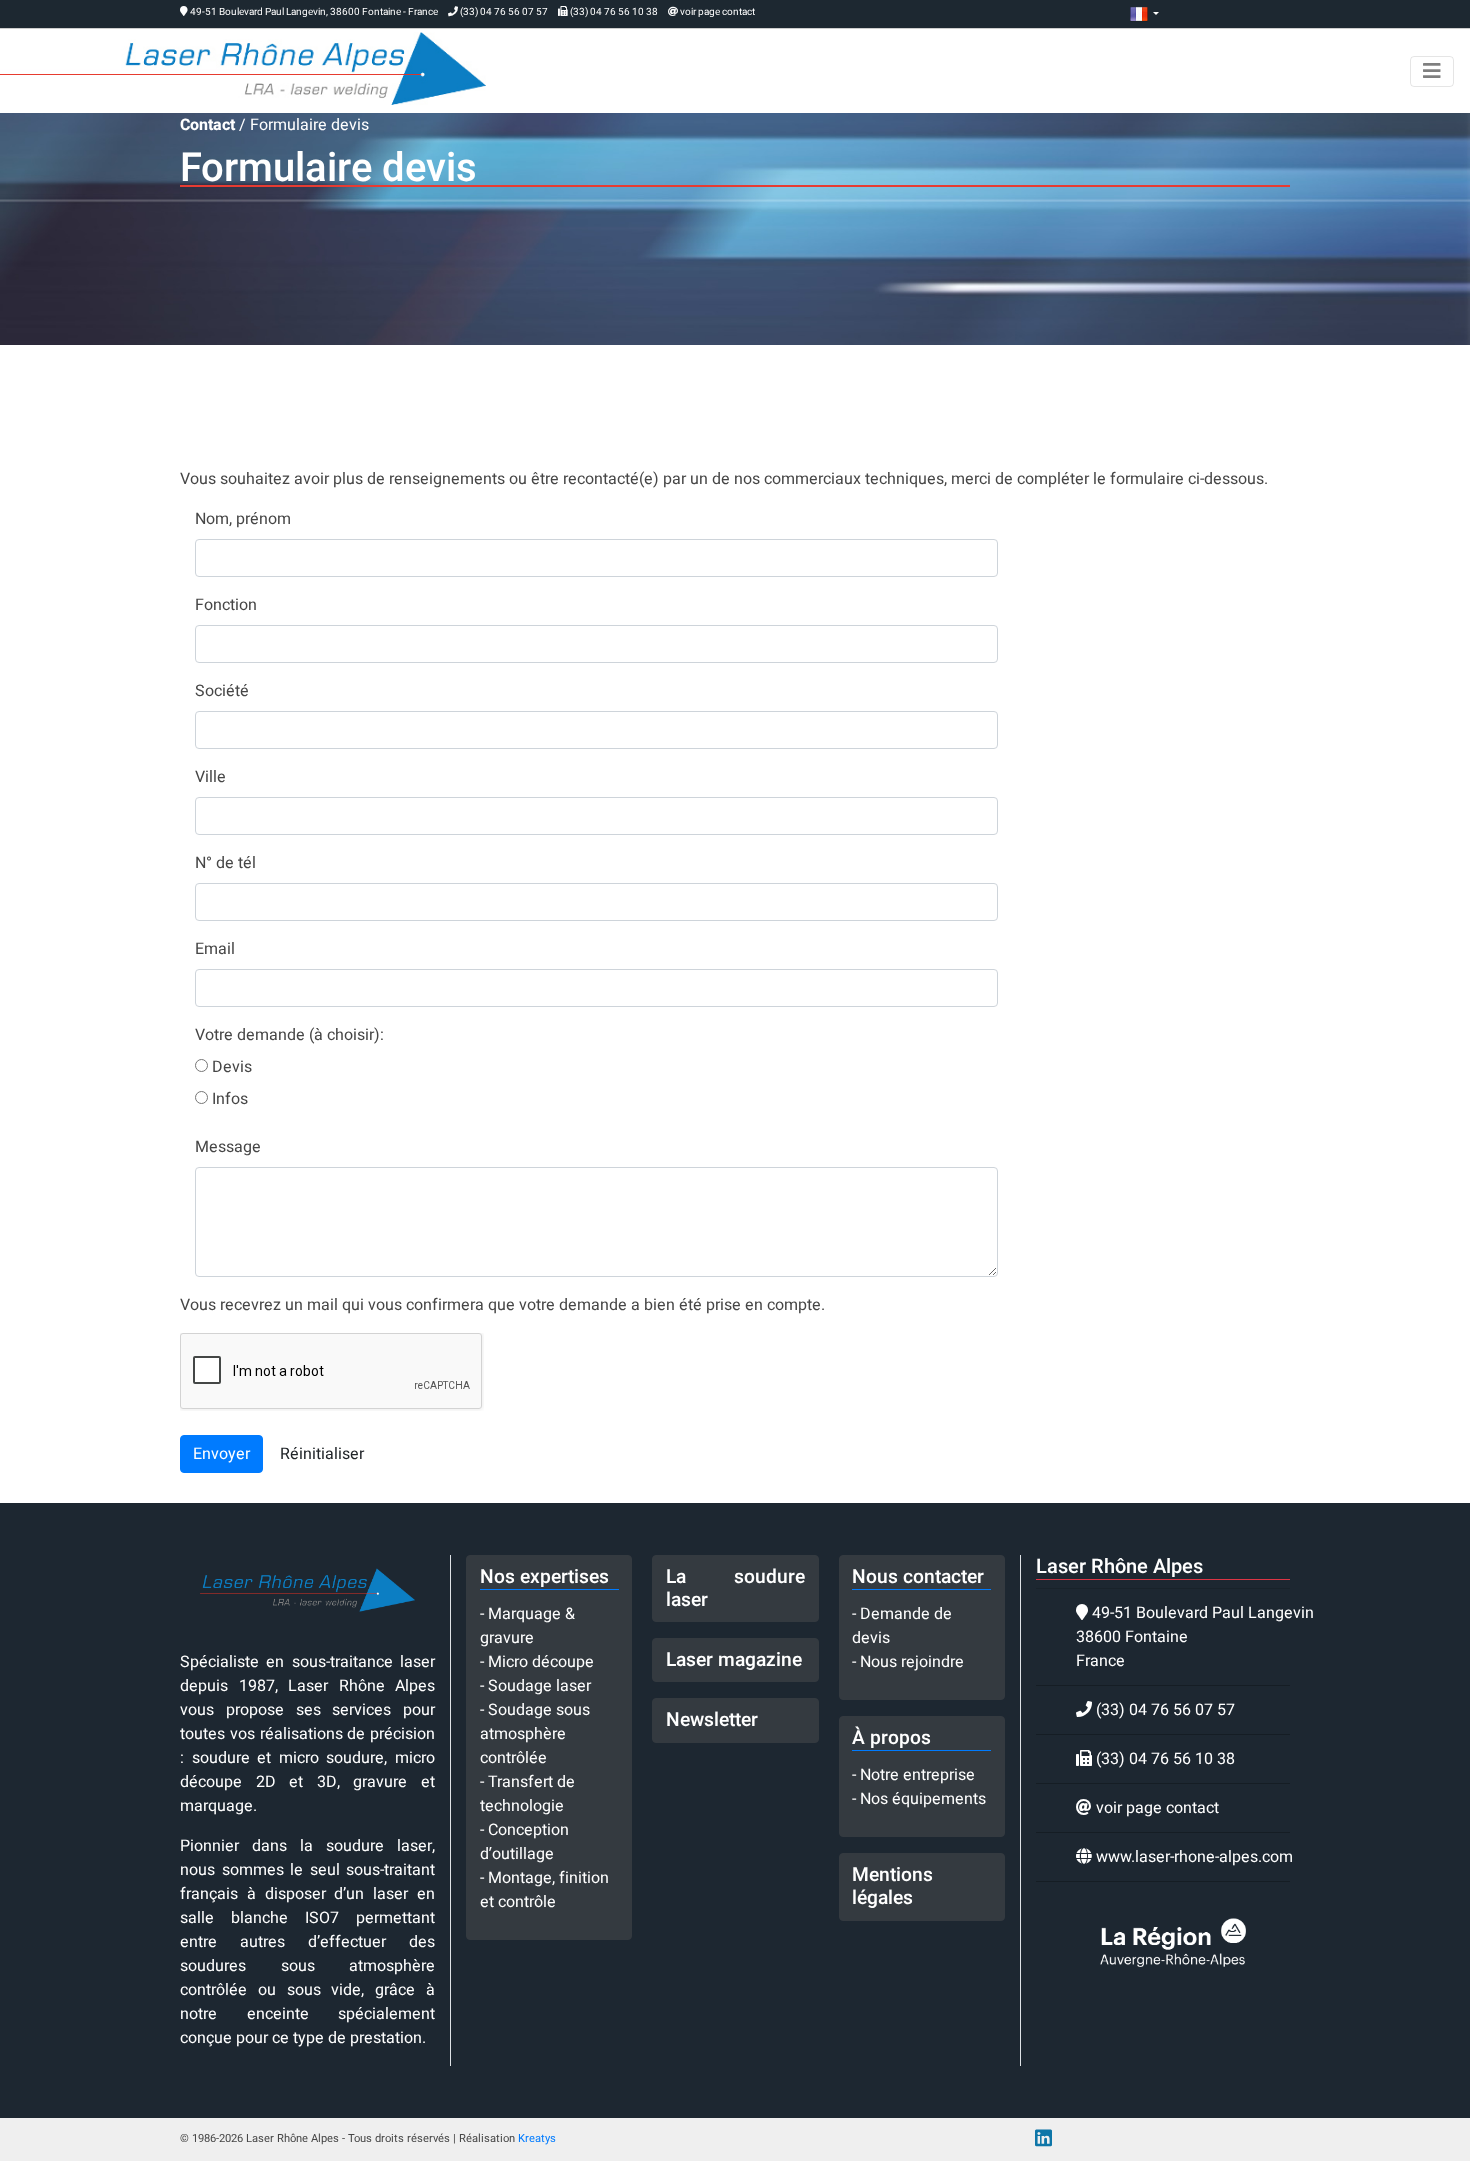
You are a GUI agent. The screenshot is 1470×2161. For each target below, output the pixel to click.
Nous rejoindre (912, 1662)
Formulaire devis (309, 125)
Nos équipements (923, 1799)
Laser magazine (734, 1660)
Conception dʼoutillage (524, 1842)
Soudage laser (539, 1686)
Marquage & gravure (527, 1626)
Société (222, 691)
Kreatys (537, 2138)
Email (215, 949)
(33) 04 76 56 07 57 (504, 12)
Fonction (226, 605)
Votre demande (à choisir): (289, 1035)
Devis (230, 1067)
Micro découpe (541, 1662)
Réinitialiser (322, 1454)
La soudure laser (735, 1588)
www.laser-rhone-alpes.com (1194, 1857)
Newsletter (712, 1720)
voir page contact (717, 12)
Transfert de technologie (527, 1794)
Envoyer (221, 1454)
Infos (228, 1099)
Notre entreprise (917, 1775)
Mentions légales (892, 1886)
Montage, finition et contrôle (544, 1890)
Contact (207, 125)
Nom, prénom (243, 519)
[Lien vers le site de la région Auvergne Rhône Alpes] (1173, 1942)
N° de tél (225, 863)
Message (228, 1147)
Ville (210, 777)
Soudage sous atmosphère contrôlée (535, 1734)
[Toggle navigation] (1432, 71)
